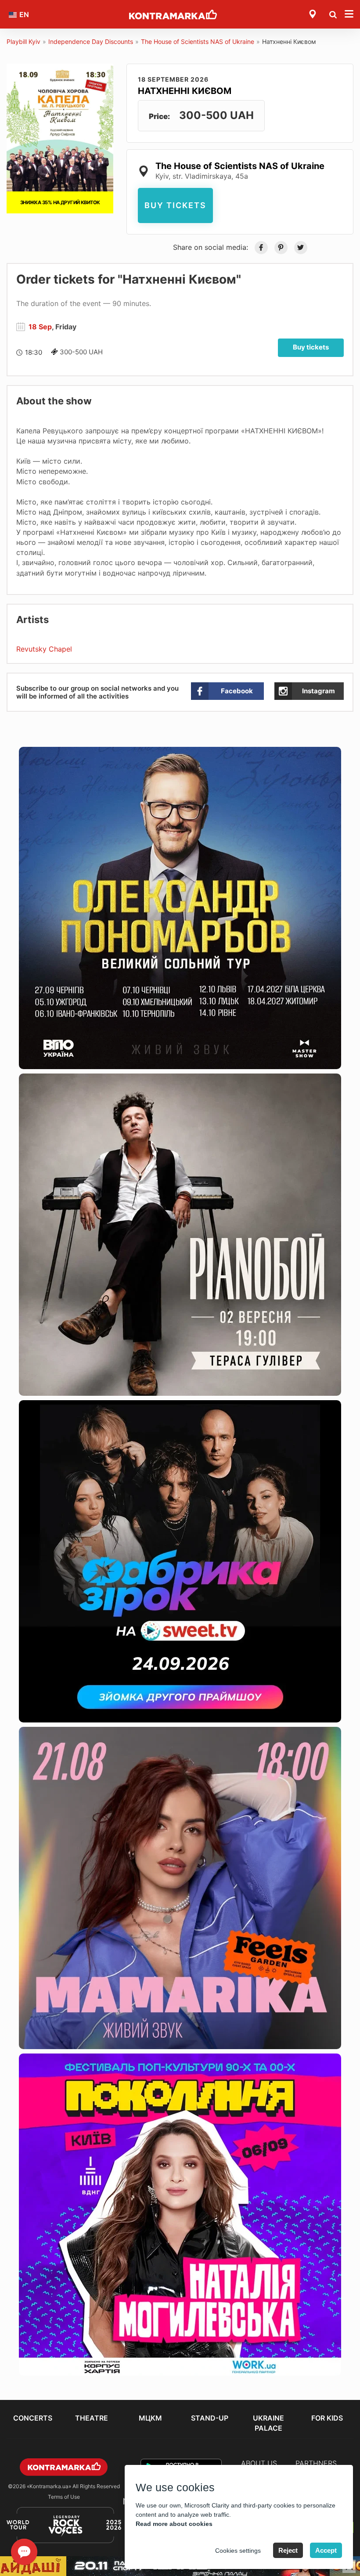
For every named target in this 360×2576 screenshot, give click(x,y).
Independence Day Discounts (91, 41)
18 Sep (40, 327)
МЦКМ (150, 2418)
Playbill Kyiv (23, 41)
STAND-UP (210, 2418)
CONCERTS (33, 2418)
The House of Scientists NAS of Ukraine (198, 41)
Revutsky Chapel (44, 649)
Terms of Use (64, 2497)
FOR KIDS (327, 2418)
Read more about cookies (174, 2524)
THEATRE (92, 2418)
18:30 (34, 352)
